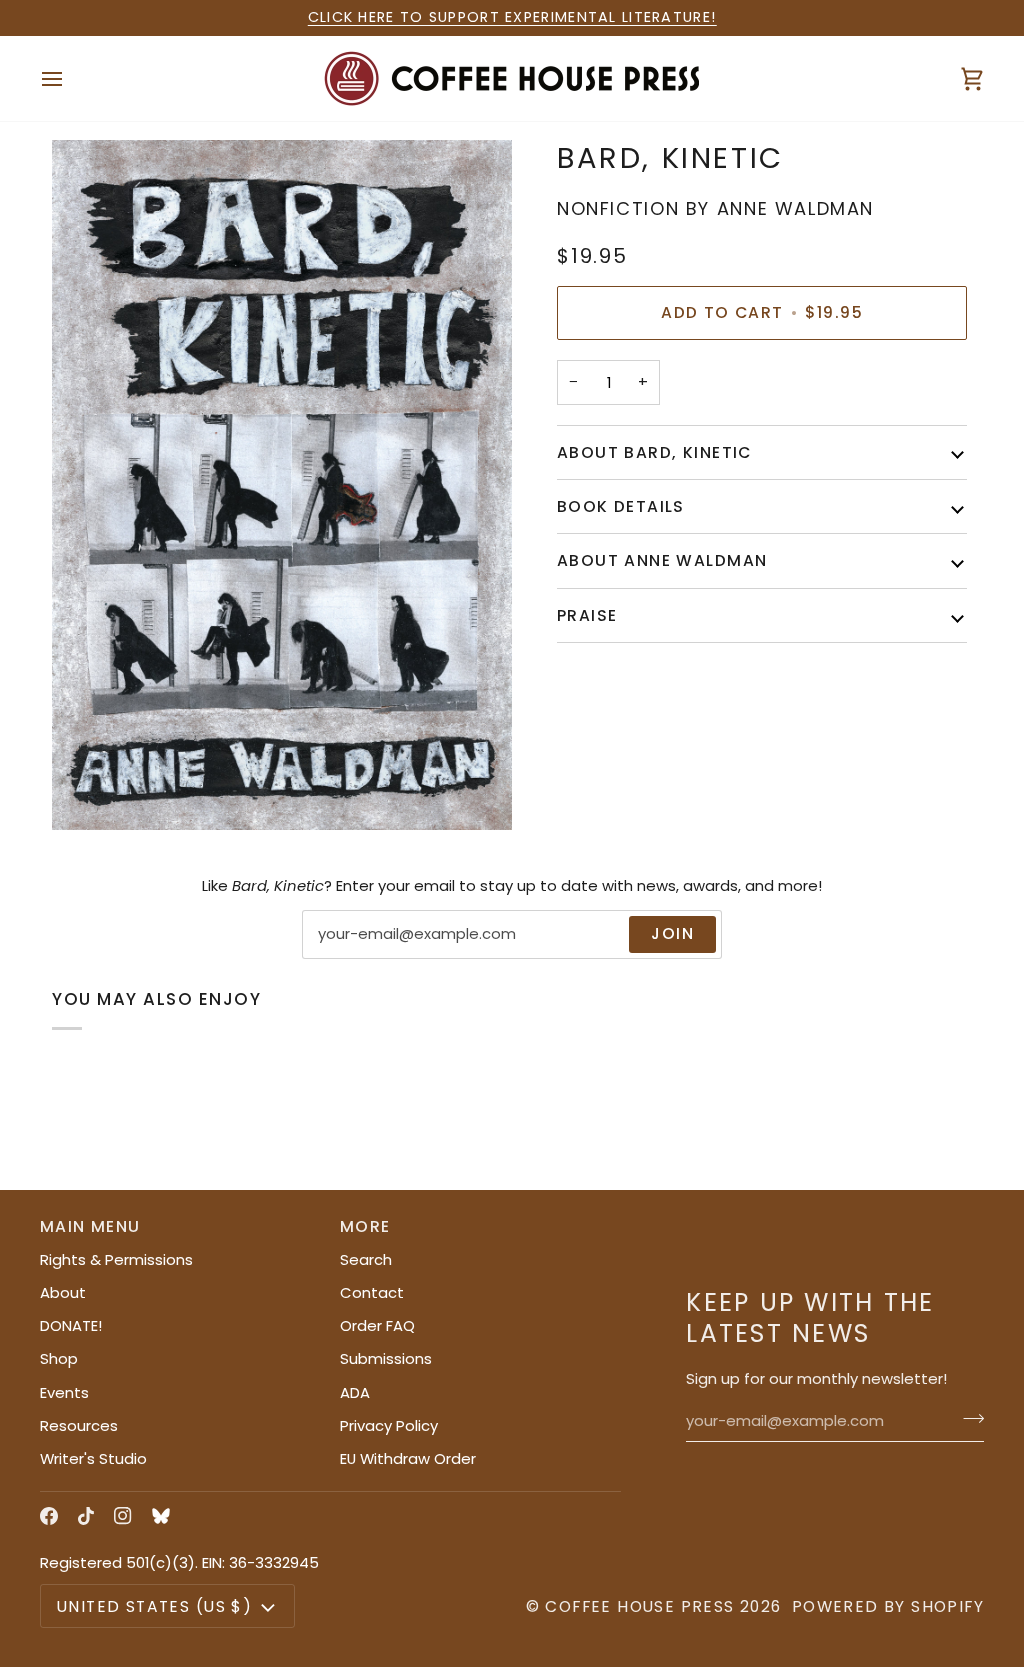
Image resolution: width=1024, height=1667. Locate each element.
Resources (79, 1425)
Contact (372, 1292)
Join (672, 933)
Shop (59, 1358)
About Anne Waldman (662, 560)
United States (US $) (154, 1606)
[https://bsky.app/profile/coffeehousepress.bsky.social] (161, 1516)
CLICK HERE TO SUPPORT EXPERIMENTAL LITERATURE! (512, 17)
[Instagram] (123, 1516)
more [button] (365, 1226)
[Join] (967, 1419)
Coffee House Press (639, 1606)
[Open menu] (70, 78)
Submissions (386, 1358)
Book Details (621, 506)
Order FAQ (377, 1325)
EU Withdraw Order (408, 1458)
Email (337, 955)
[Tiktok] (86, 1516)
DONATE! (71, 1325)
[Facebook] (49, 1516)
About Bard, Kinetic (654, 452)
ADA (355, 1392)
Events (64, 1392)
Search (366, 1259)
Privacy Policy (389, 1425)
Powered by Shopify (888, 1606)
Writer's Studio (93, 1458)
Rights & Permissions (116, 1259)
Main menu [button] (90, 1226)
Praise (587, 615)
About (63, 1292)
